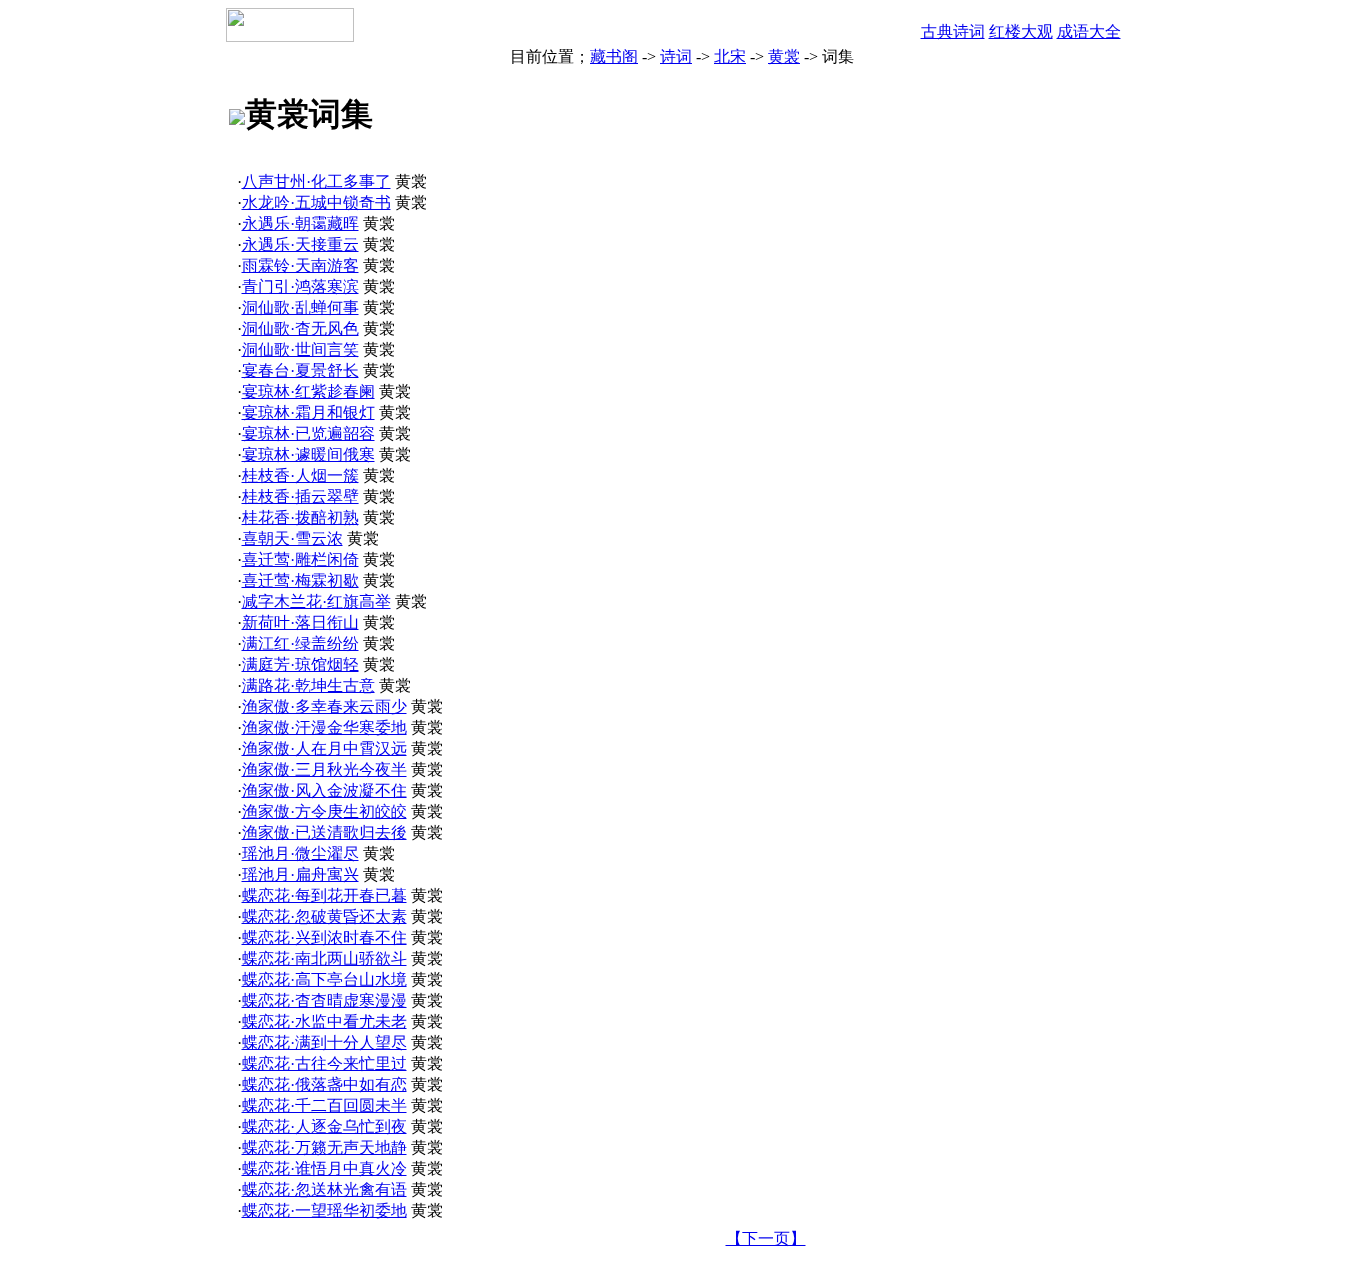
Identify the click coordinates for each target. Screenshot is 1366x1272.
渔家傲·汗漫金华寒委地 (324, 727)
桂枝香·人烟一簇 (300, 475)
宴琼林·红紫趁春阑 (308, 391)
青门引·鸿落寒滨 (300, 286)
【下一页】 (766, 1238)
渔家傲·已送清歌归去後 (324, 832)
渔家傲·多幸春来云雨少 (324, 706)
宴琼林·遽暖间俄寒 (308, 454)
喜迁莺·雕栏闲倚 (300, 559)
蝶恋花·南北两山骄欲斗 (324, 958)
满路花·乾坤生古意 (308, 685)
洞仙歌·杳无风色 (300, 328)
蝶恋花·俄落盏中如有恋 (324, 1084)
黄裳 (784, 56)
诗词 (676, 56)
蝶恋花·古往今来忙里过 (324, 1063)
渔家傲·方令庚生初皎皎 (324, 811)
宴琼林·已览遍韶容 (308, 433)
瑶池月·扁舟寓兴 (300, 874)
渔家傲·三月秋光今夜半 (324, 769)
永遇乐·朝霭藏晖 (300, 223)
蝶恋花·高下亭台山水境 (324, 979)
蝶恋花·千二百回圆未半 (324, 1105)
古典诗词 (953, 31)
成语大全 (1089, 31)
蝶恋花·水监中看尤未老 (324, 1021)
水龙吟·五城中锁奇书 (316, 202)
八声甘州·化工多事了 (316, 181)
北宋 (730, 56)
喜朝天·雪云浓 (292, 538)
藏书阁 (614, 56)
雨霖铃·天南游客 (300, 265)
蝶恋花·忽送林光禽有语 (324, 1189)
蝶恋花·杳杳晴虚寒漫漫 (324, 1000)
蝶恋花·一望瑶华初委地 (324, 1210)
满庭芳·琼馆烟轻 (300, 664)
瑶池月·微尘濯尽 (300, 853)
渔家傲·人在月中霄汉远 (324, 748)
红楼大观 (1021, 31)
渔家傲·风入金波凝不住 (324, 790)
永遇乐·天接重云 (300, 244)
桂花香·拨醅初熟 (300, 517)
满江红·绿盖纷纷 (300, 643)
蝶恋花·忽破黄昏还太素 (324, 916)
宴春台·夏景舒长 (300, 370)
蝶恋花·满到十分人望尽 (324, 1042)
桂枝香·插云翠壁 (300, 496)
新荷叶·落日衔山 (300, 622)
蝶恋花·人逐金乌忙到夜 (324, 1126)
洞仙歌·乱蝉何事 (300, 307)
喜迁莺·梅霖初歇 (300, 580)
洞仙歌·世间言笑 (300, 349)
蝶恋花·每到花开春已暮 (324, 895)
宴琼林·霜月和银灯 (308, 412)
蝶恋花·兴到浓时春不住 (324, 937)
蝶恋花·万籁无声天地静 (324, 1147)
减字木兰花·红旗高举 (316, 601)
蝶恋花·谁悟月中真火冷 (324, 1168)
